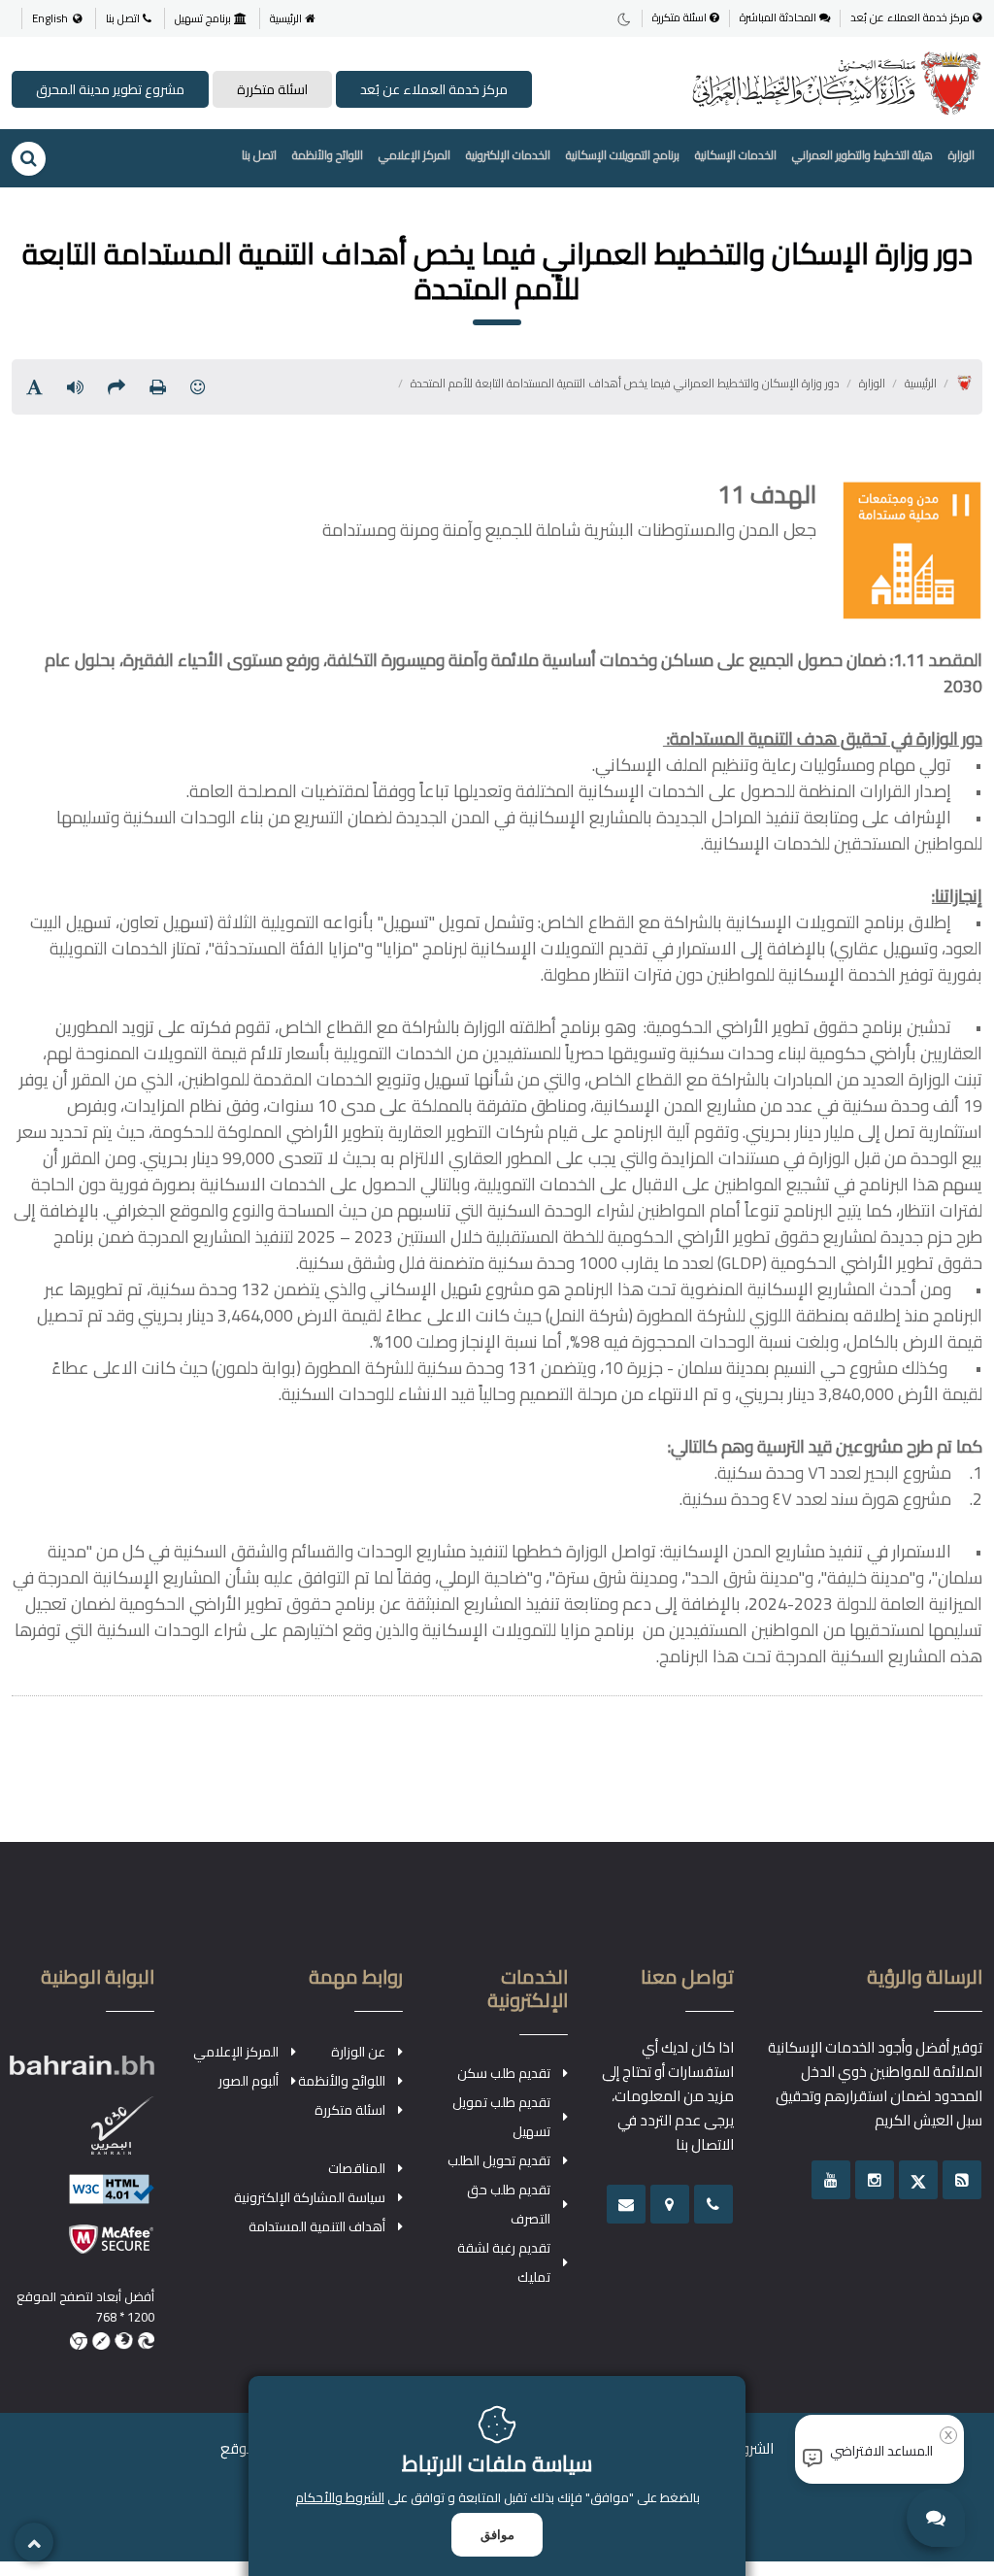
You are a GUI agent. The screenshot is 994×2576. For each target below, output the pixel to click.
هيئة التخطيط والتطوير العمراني (862, 155)
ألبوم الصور (248, 2081)
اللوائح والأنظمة (328, 155)
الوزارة (961, 155)
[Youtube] (831, 2180)
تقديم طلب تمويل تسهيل (501, 2117)
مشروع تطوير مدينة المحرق (110, 89)
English (50, 18)
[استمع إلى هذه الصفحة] (75, 387)
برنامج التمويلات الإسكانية (623, 155)
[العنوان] (670, 2204)
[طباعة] (158, 387)
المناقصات (357, 2168)
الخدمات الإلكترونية (508, 155)
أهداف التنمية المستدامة (317, 2226)
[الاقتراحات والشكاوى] (626, 2204)
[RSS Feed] (962, 2180)
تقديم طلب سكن (504, 2073)
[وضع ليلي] (624, 18)
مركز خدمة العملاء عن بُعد (911, 18)
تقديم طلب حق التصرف (509, 2204)
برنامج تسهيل (204, 18)
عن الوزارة (358, 2052)
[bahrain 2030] (82, 2135)
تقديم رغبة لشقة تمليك (504, 2262)
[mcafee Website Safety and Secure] (82, 2248)
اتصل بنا (124, 18)
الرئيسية (287, 18)
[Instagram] (875, 2180)
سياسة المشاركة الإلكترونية (310, 2197)
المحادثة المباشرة (779, 18)
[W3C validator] (82, 2199)
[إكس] (918, 2180)
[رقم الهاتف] (713, 2204)
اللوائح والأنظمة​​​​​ (342, 2081)
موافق (497, 2535)
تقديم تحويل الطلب (499, 2160)
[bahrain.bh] (82, 2073)
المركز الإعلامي (414, 155)
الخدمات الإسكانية (736, 155)
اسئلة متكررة (681, 18)
